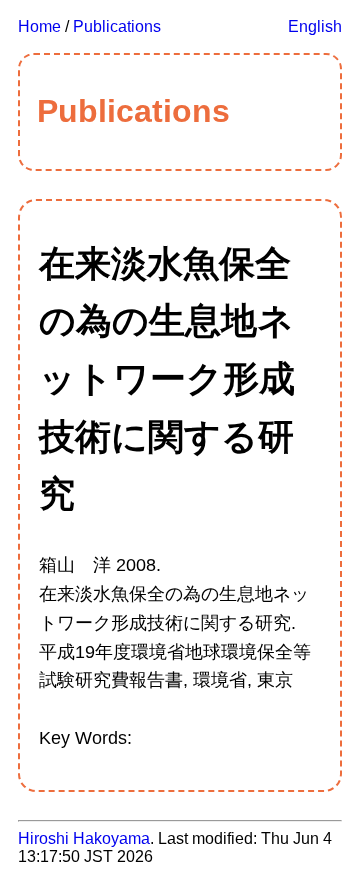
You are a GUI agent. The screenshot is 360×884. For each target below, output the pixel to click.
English (315, 26)
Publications (117, 26)
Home (39, 26)
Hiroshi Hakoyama (84, 838)
